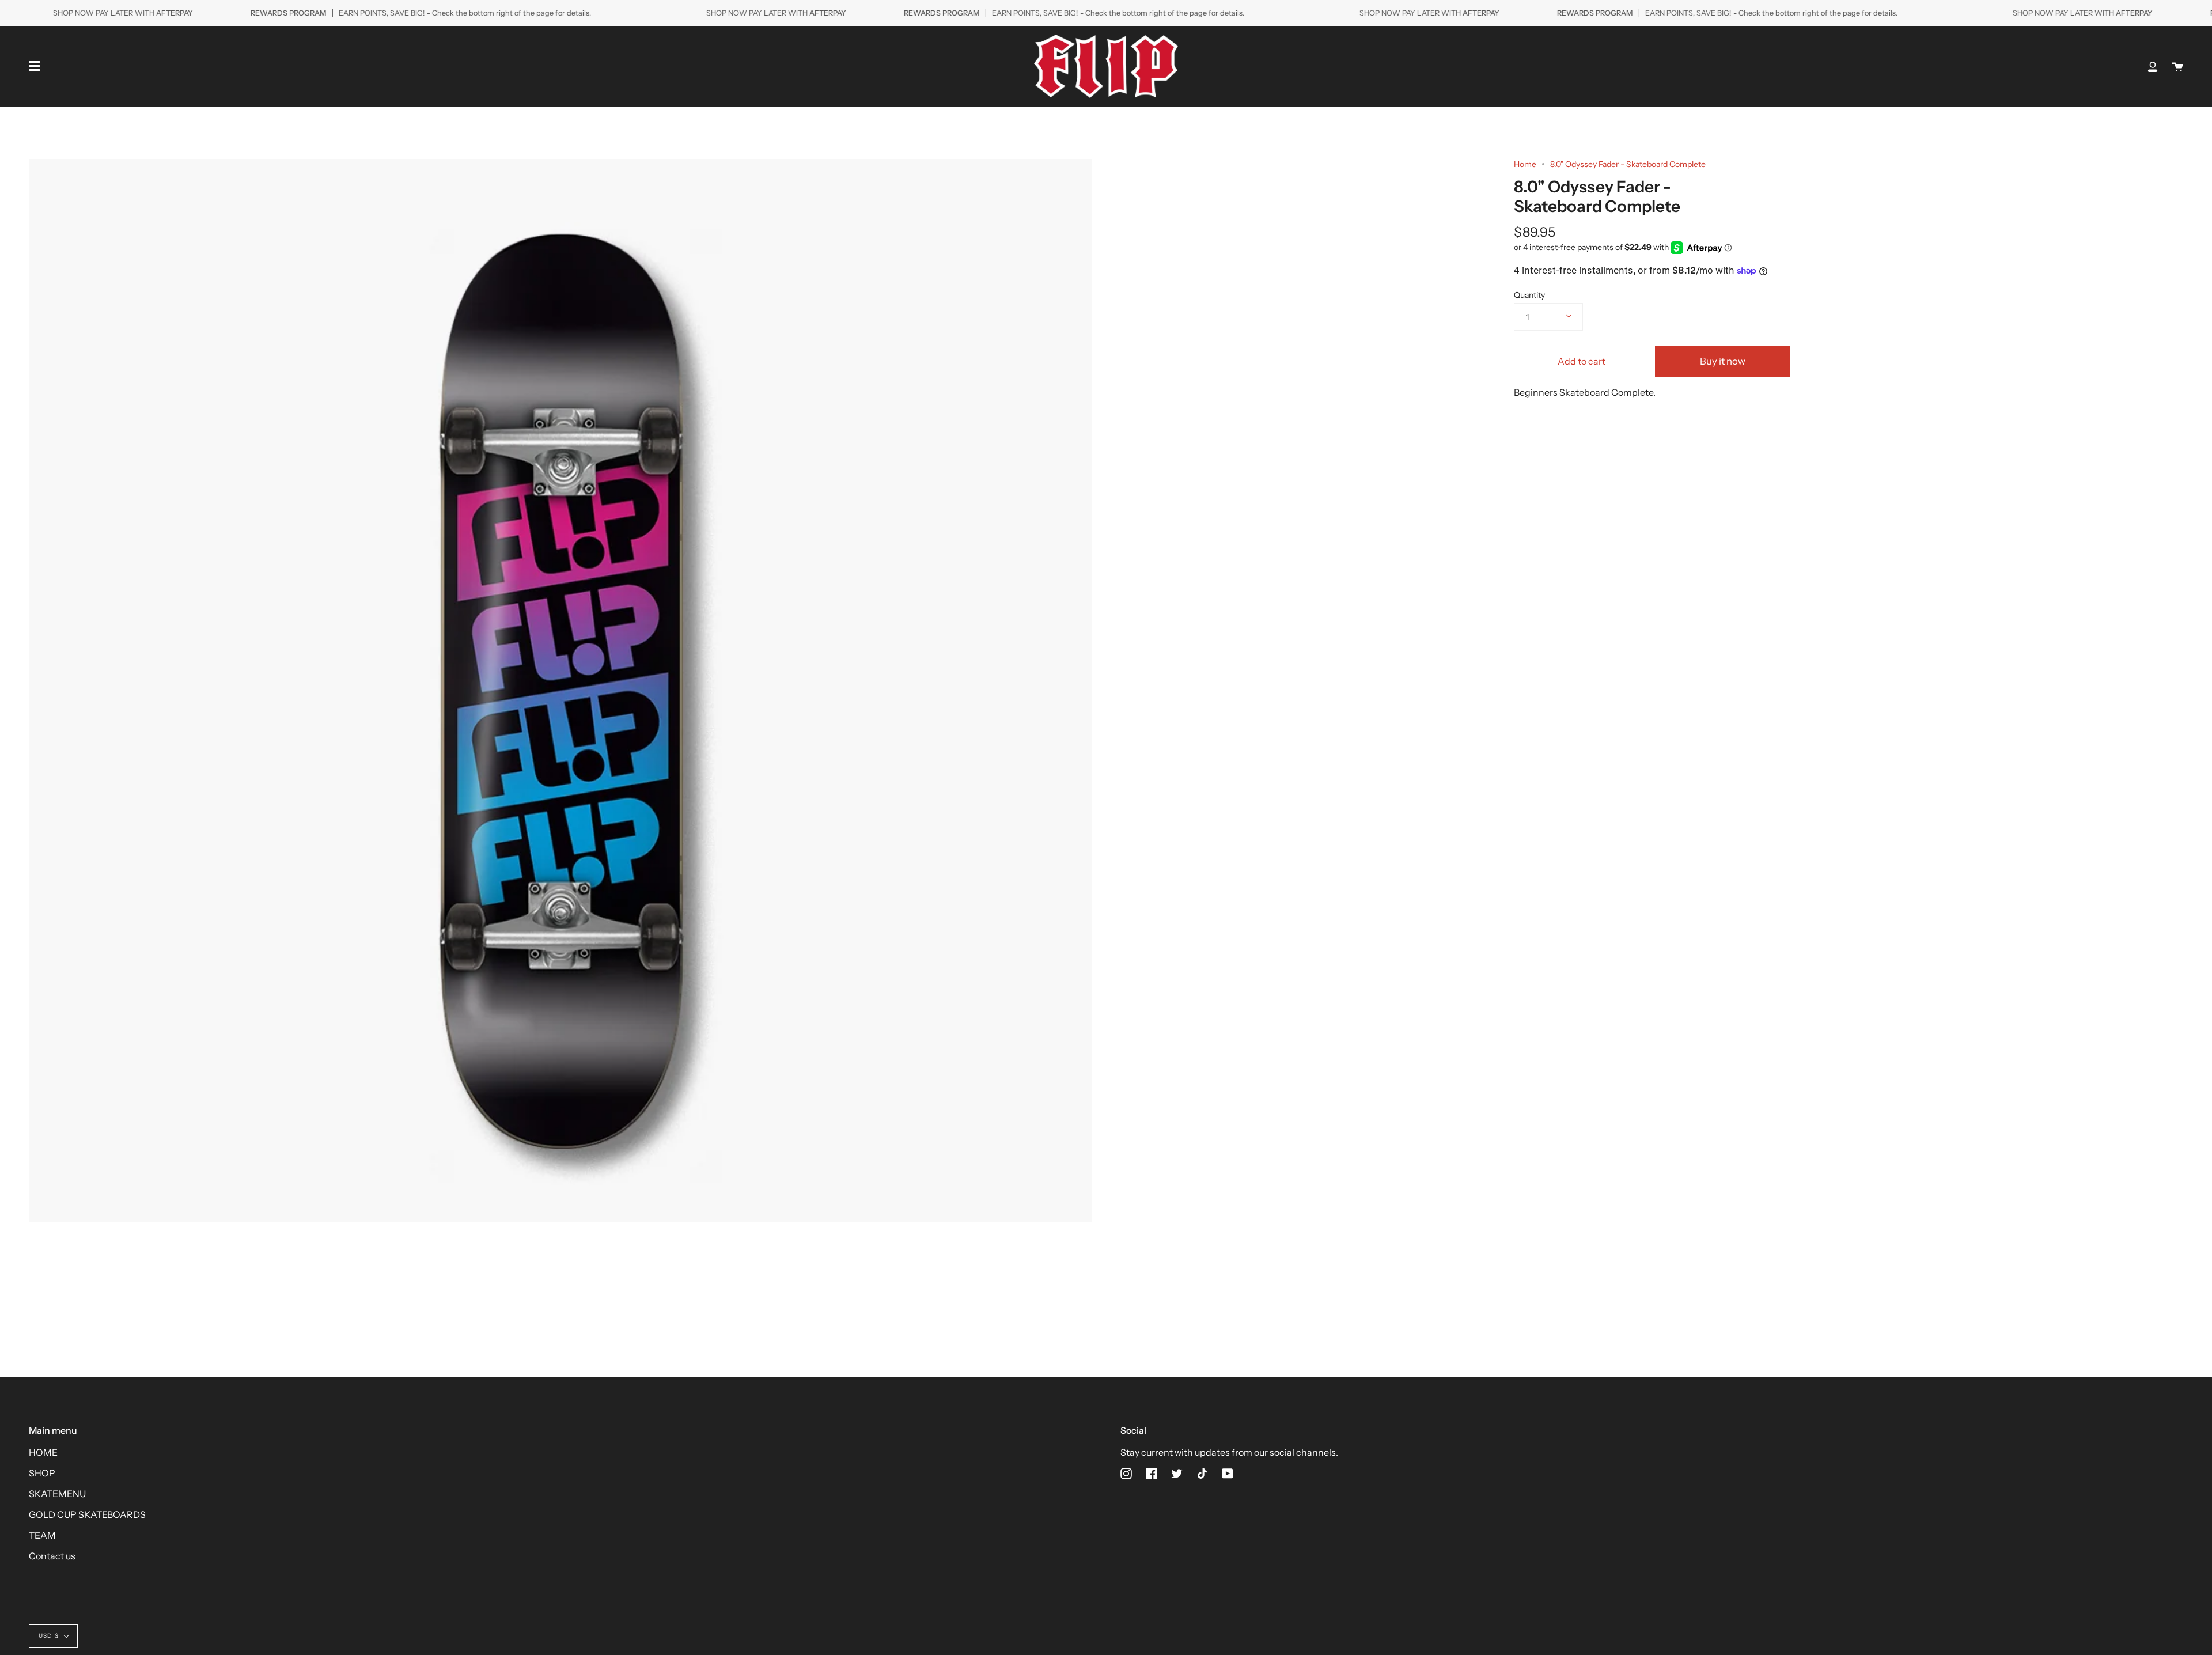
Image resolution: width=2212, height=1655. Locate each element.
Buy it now (1723, 361)
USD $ (49, 1636)
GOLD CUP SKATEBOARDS (87, 1514)
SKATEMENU (57, 1494)
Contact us (52, 1556)
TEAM (42, 1535)
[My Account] (2153, 66)
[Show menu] (35, 66)
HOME (43, 1452)
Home (1525, 164)
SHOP (42, 1473)
